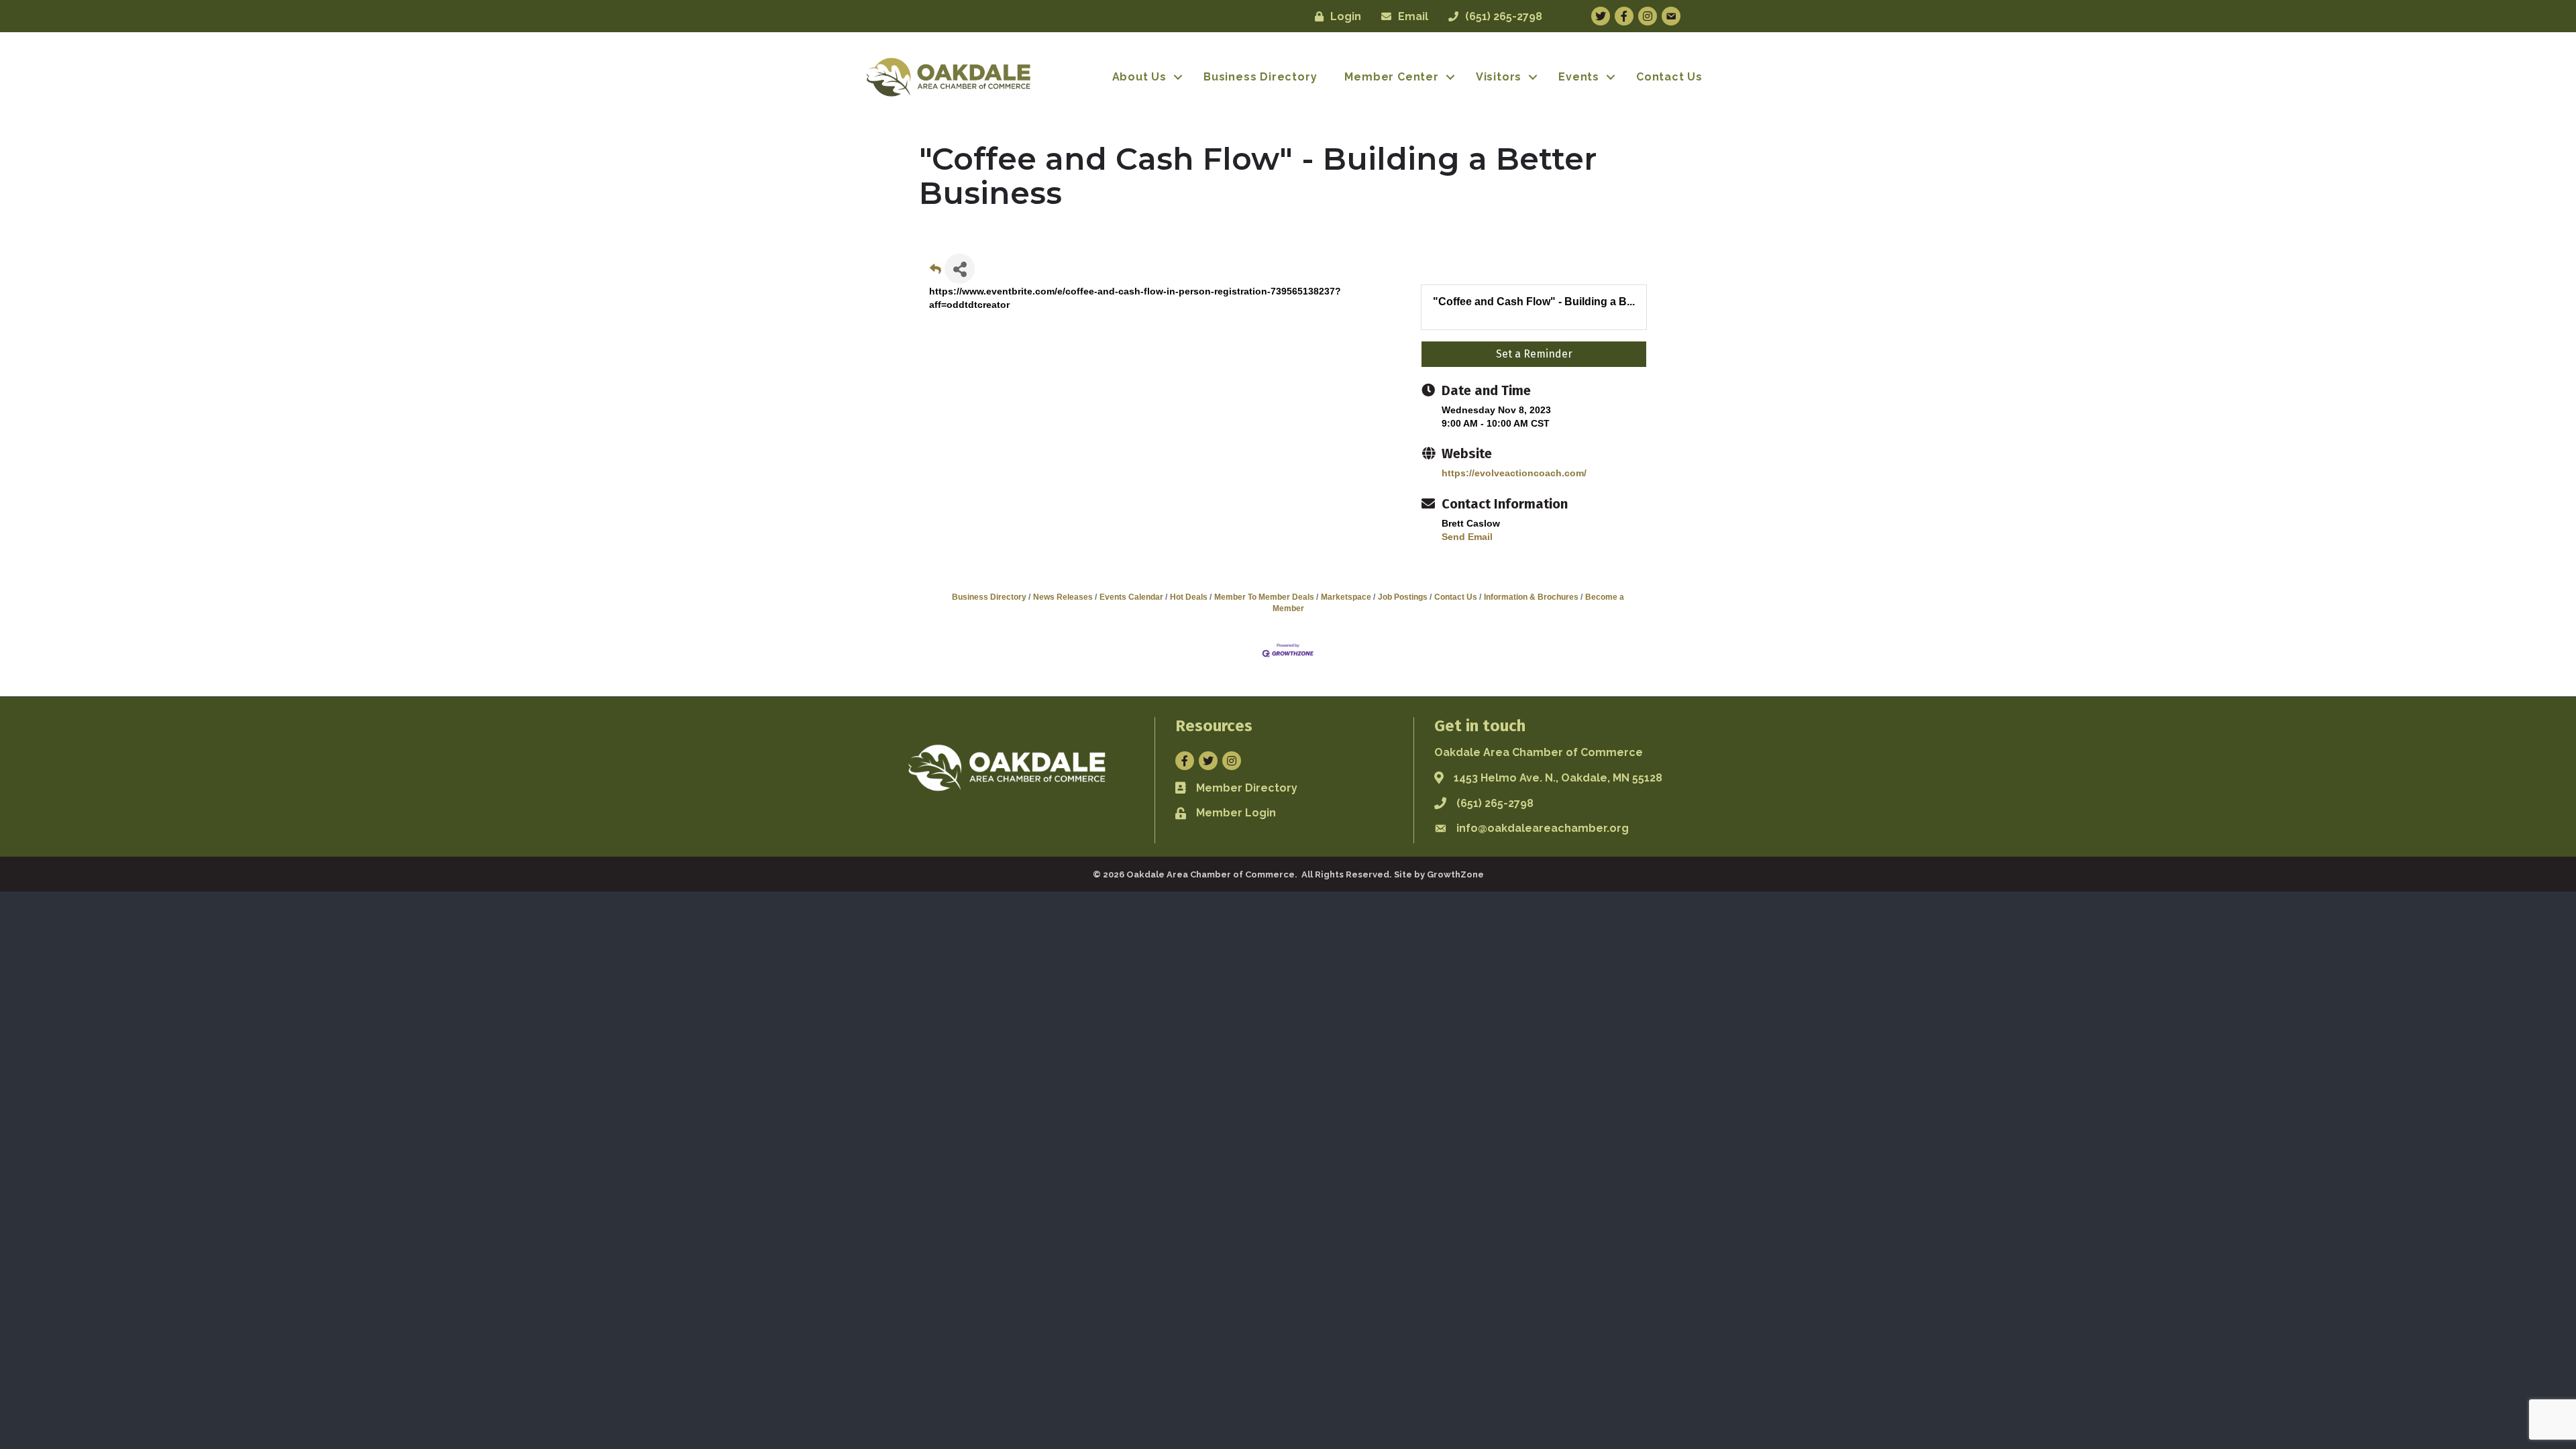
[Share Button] (960, 269)
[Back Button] (935, 273)
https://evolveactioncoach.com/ (1514, 473)
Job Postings (1403, 597)
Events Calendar (1131, 597)
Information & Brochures (1531, 597)
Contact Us (1669, 77)
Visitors (1499, 77)
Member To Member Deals (1264, 597)
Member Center (1391, 77)
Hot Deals (1189, 597)
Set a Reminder (1534, 354)
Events (1579, 77)
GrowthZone (1455, 874)
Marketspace (1346, 597)
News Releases (1063, 597)
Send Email (1467, 537)
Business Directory (1260, 77)
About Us (1139, 77)
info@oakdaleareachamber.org (1543, 828)
